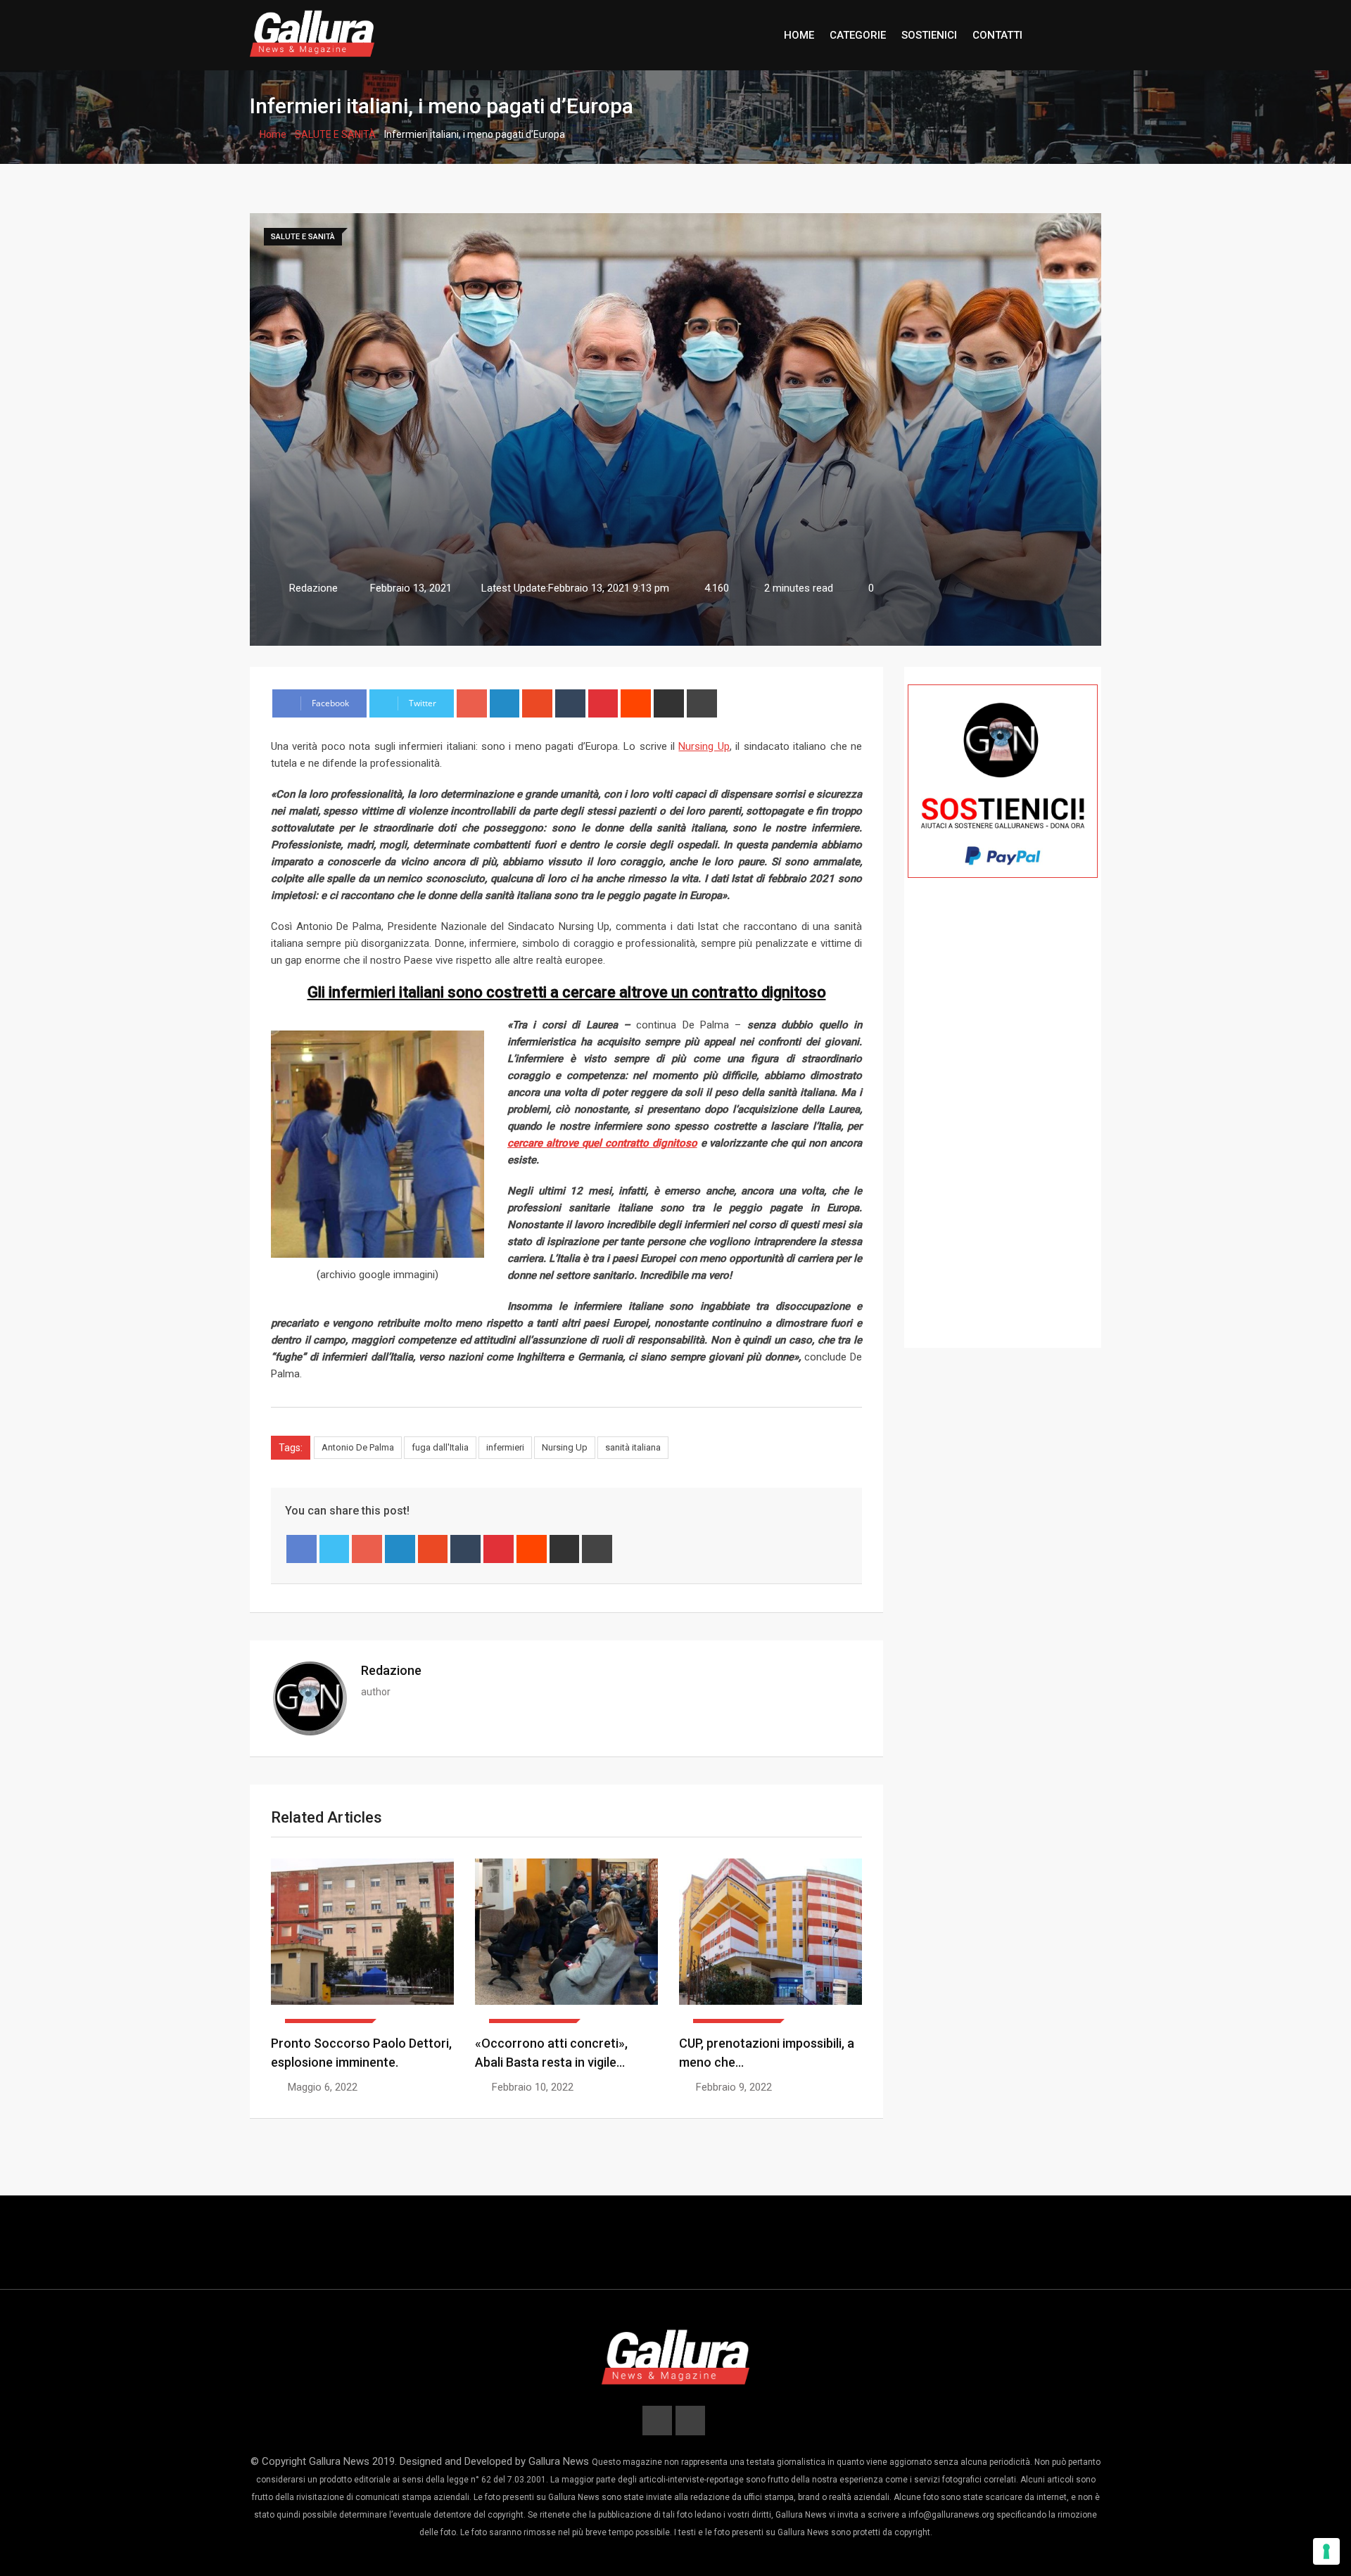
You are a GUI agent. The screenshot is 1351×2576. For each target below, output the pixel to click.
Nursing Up (565, 1447)
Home (272, 134)
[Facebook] (302, 1549)
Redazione (391, 1670)
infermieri (505, 1447)
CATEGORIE (858, 35)
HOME (799, 35)
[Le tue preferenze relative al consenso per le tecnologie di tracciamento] (1326, 2551)
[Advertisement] (1003, 1133)
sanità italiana (633, 1447)
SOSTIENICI (929, 35)
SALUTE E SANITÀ (335, 134)
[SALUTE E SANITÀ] (362, 1941)
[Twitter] (335, 1549)
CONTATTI (997, 35)
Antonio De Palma (358, 1447)
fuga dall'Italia (440, 1447)
